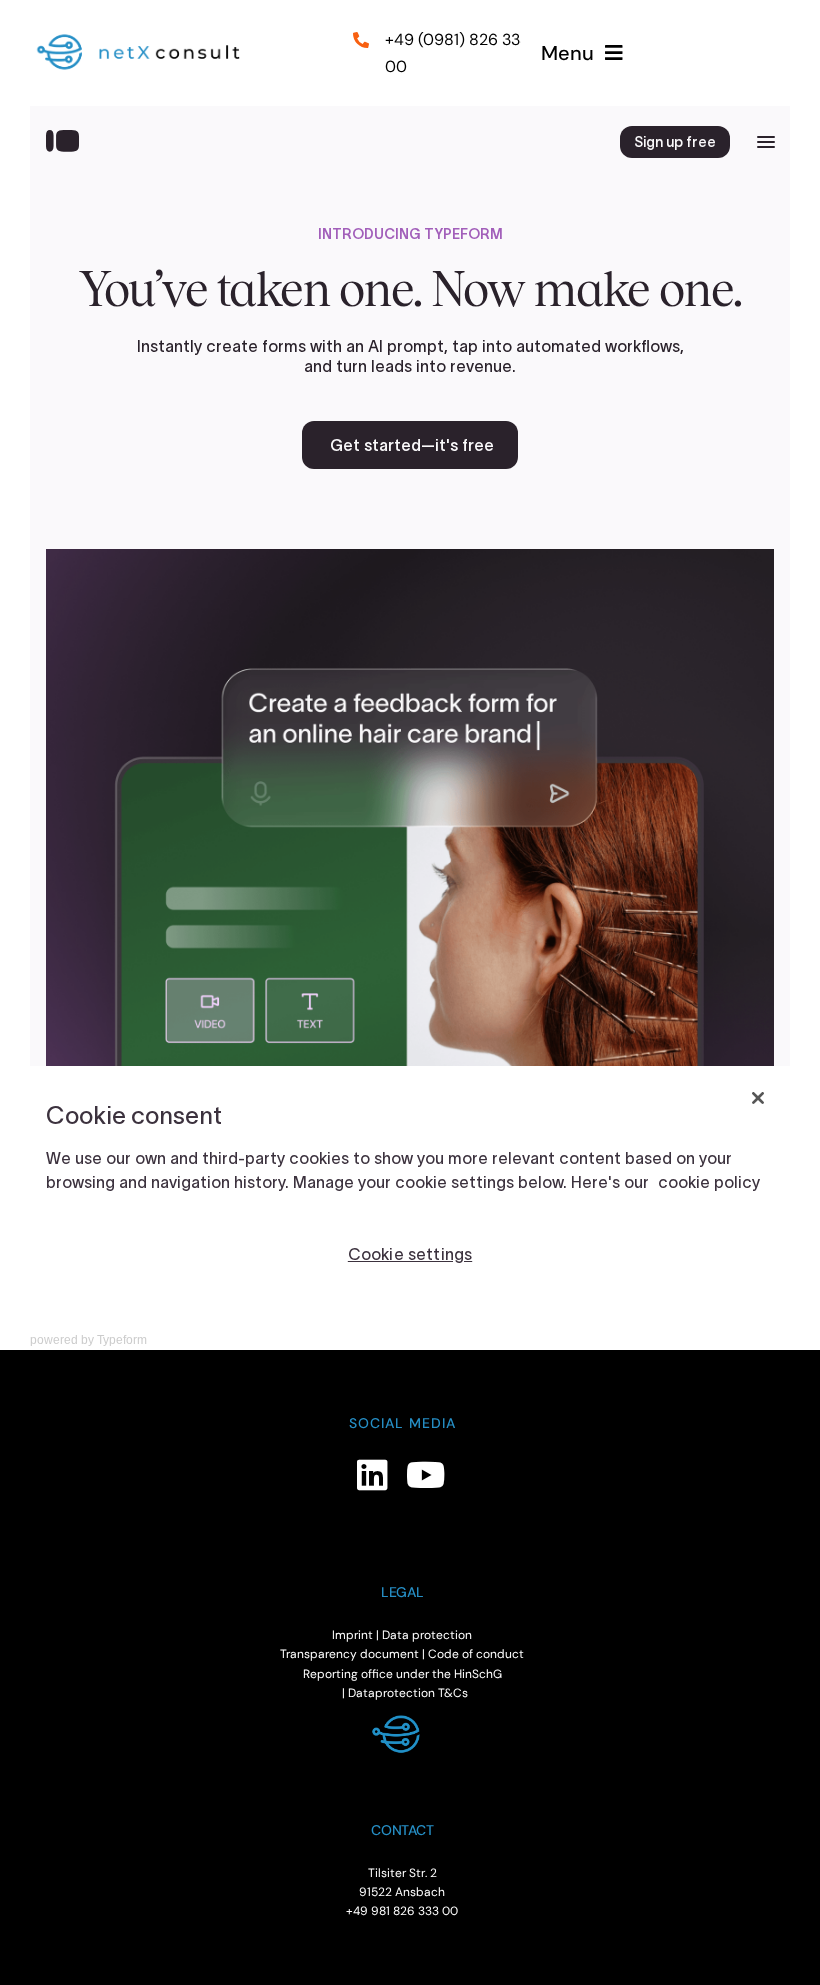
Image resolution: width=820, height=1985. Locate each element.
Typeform (122, 1340)
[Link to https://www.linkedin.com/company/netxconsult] (372, 1474)
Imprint (352, 1635)
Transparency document (349, 1654)
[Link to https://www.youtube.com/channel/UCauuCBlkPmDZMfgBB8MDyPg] (425, 1474)
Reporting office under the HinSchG (402, 1674)
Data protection (427, 1635)
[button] (44, 1941)
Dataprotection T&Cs (408, 1693)
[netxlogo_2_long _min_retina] (147, 38)
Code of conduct (476, 1654)
